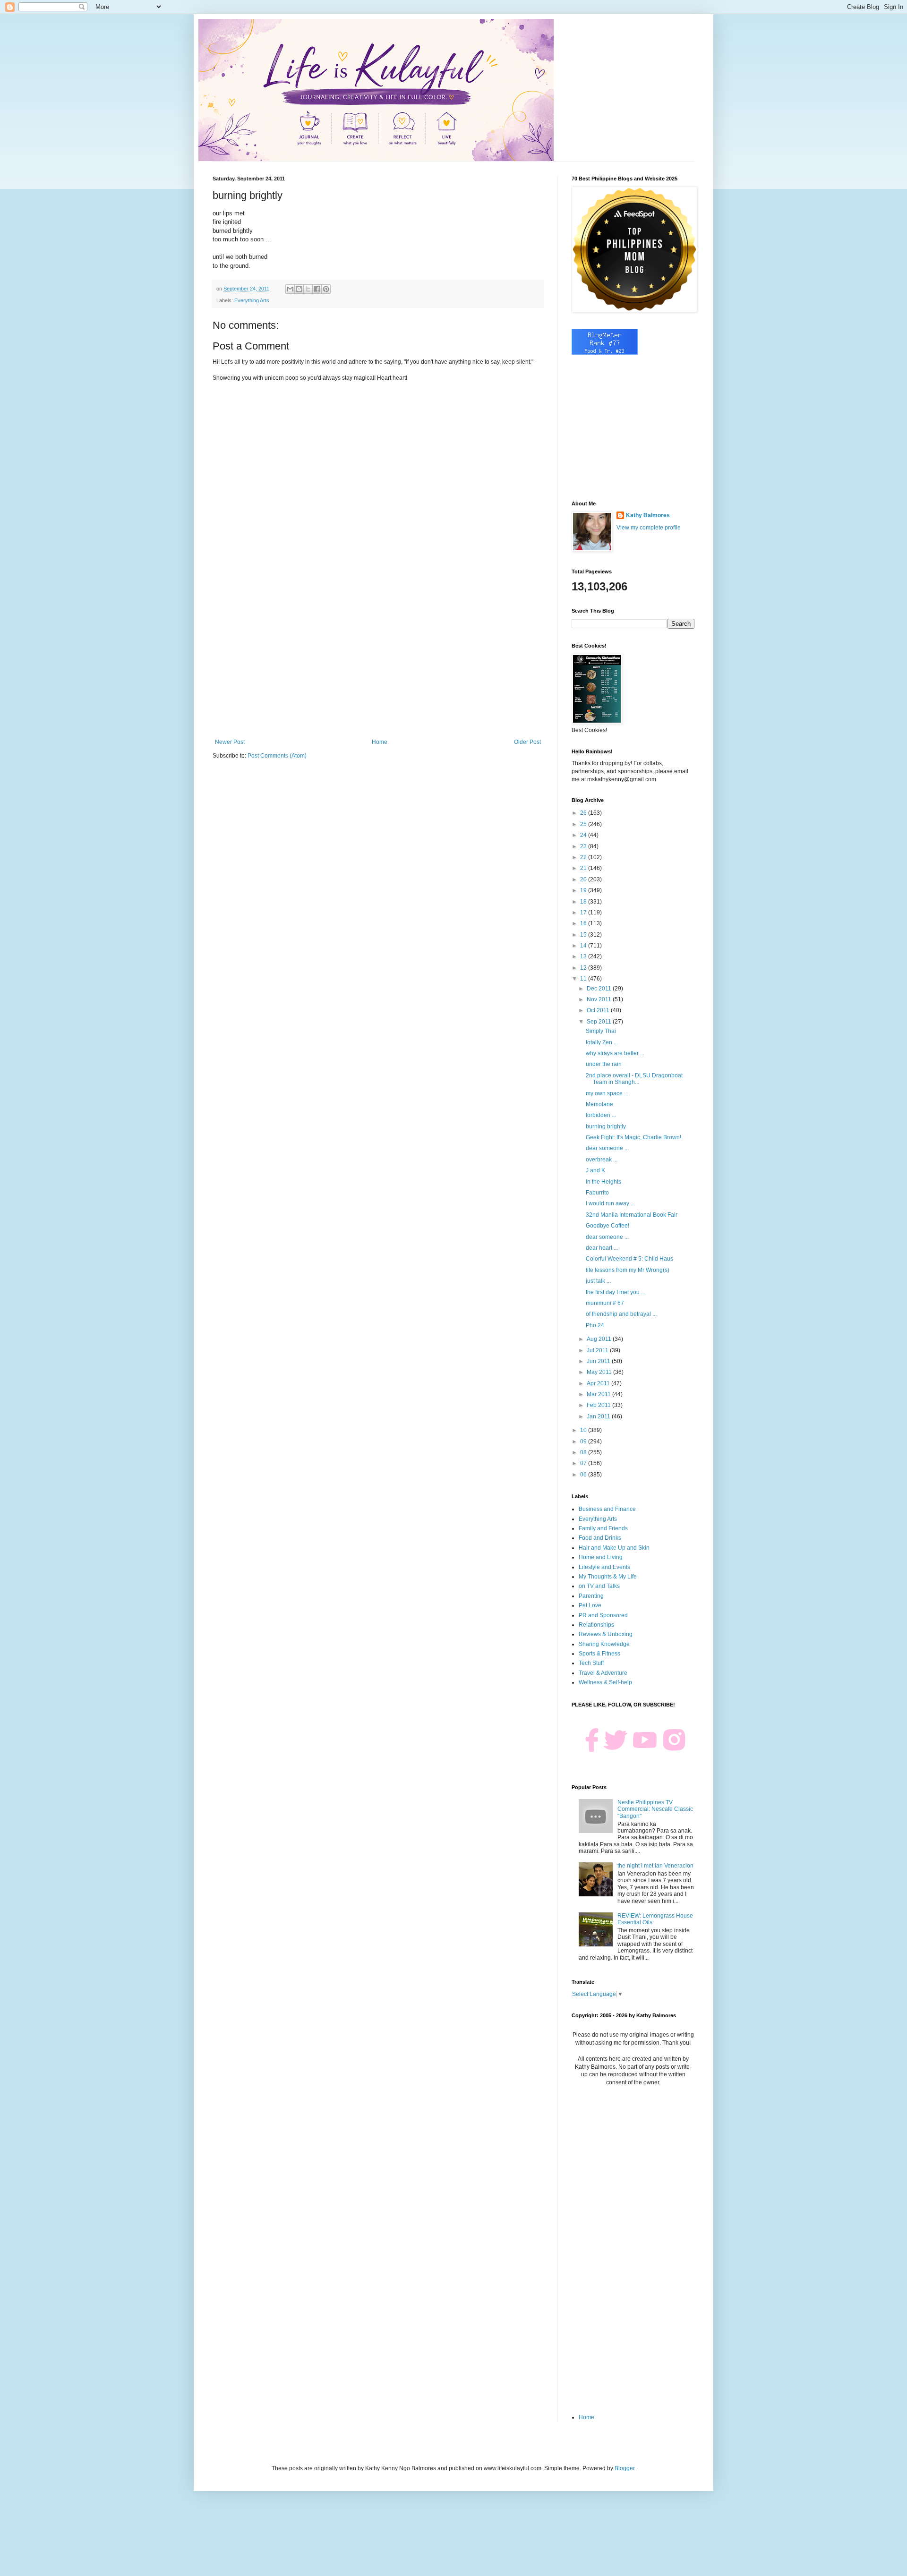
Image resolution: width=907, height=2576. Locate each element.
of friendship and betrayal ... (621, 1314)
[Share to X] (308, 289)
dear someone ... (607, 1148)
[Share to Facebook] (317, 289)
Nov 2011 (600, 999)
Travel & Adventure (603, 1673)
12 (584, 968)
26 (584, 813)
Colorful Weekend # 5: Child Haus (629, 1259)
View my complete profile (649, 528)
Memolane (599, 1104)
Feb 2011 (599, 1405)
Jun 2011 (599, 1361)
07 (584, 1463)
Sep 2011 (600, 1022)
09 (584, 1442)
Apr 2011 (599, 1383)
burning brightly (606, 1126)
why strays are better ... (615, 1053)
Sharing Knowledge (604, 1644)
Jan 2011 (599, 1416)
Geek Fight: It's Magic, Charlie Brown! (633, 1137)
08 (584, 1452)
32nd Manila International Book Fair (632, 1215)
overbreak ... (602, 1160)
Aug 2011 (600, 1339)
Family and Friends (603, 1528)
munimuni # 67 (605, 1303)
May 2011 (600, 1372)
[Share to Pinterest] (326, 289)
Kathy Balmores (648, 515)
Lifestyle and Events (604, 1567)
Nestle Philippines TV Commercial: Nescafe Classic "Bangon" (655, 1809)
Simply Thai (601, 1031)
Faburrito (597, 1193)
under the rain (604, 1064)
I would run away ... (610, 1203)
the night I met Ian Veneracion (655, 1866)
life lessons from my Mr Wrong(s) (628, 1270)
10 (584, 1430)
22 (584, 857)
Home (380, 742)
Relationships (596, 1625)
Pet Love (590, 1605)
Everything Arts (252, 300)
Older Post (527, 742)
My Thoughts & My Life (608, 1577)
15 (584, 935)
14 (584, 946)
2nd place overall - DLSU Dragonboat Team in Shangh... (634, 1079)
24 (584, 835)
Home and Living (601, 1557)
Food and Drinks (600, 1538)
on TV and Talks (599, 1586)
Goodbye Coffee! (608, 1226)
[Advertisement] (378, 661)
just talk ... (598, 1281)
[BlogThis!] (299, 289)
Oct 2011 (599, 1010)
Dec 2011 (600, 989)
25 (584, 824)
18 (584, 902)
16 (584, 923)
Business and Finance (607, 1509)
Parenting (591, 1596)
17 (584, 913)
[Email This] (290, 289)
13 (584, 956)
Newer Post (230, 742)
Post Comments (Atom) (277, 756)
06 (584, 1475)
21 (584, 868)
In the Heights (603, 1182)
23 (584, 846)
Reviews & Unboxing (606, 1634)
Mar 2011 (599, 1394)
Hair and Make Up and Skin (614, 1548)
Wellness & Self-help (605, 1682)
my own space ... (607, 1093)
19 (584, 890)
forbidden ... (601, 1115)
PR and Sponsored (603, 1615)
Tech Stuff (591, 1663)
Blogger (625, 2468)
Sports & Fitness (599, 1654)
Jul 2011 (598, 1350)
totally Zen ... (602, 1042)
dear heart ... (602, 1248)
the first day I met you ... (616, 1292)
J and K (595, 1170)
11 (584, 979)
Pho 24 (595, 1325)
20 (584, 879)
